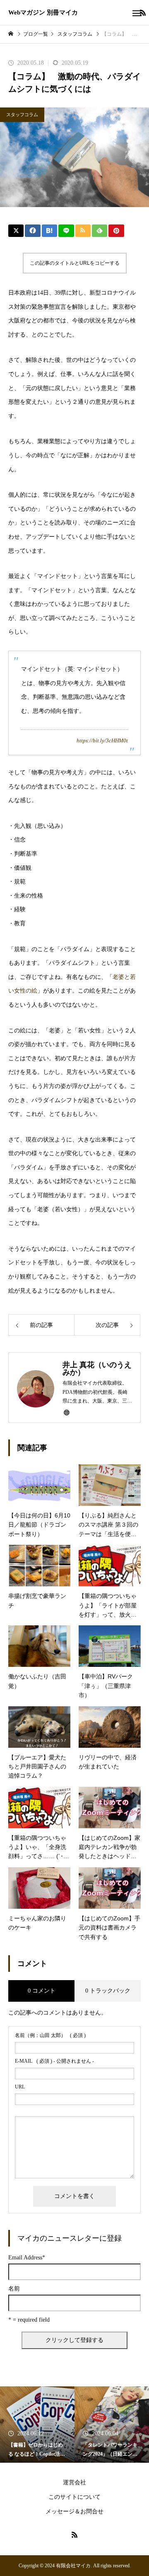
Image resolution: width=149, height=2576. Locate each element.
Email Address (27, 2258)
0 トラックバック (108, 1991)
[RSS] (74, 2535)
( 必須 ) (50, 2035)
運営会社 (74, 2482)
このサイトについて (74, 2497)
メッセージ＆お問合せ (74, 2511)
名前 (14, 2289)
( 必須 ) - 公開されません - (54, 2061)
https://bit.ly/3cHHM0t (102, 741)
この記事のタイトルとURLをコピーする (75, 263)
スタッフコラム (22, 115)
